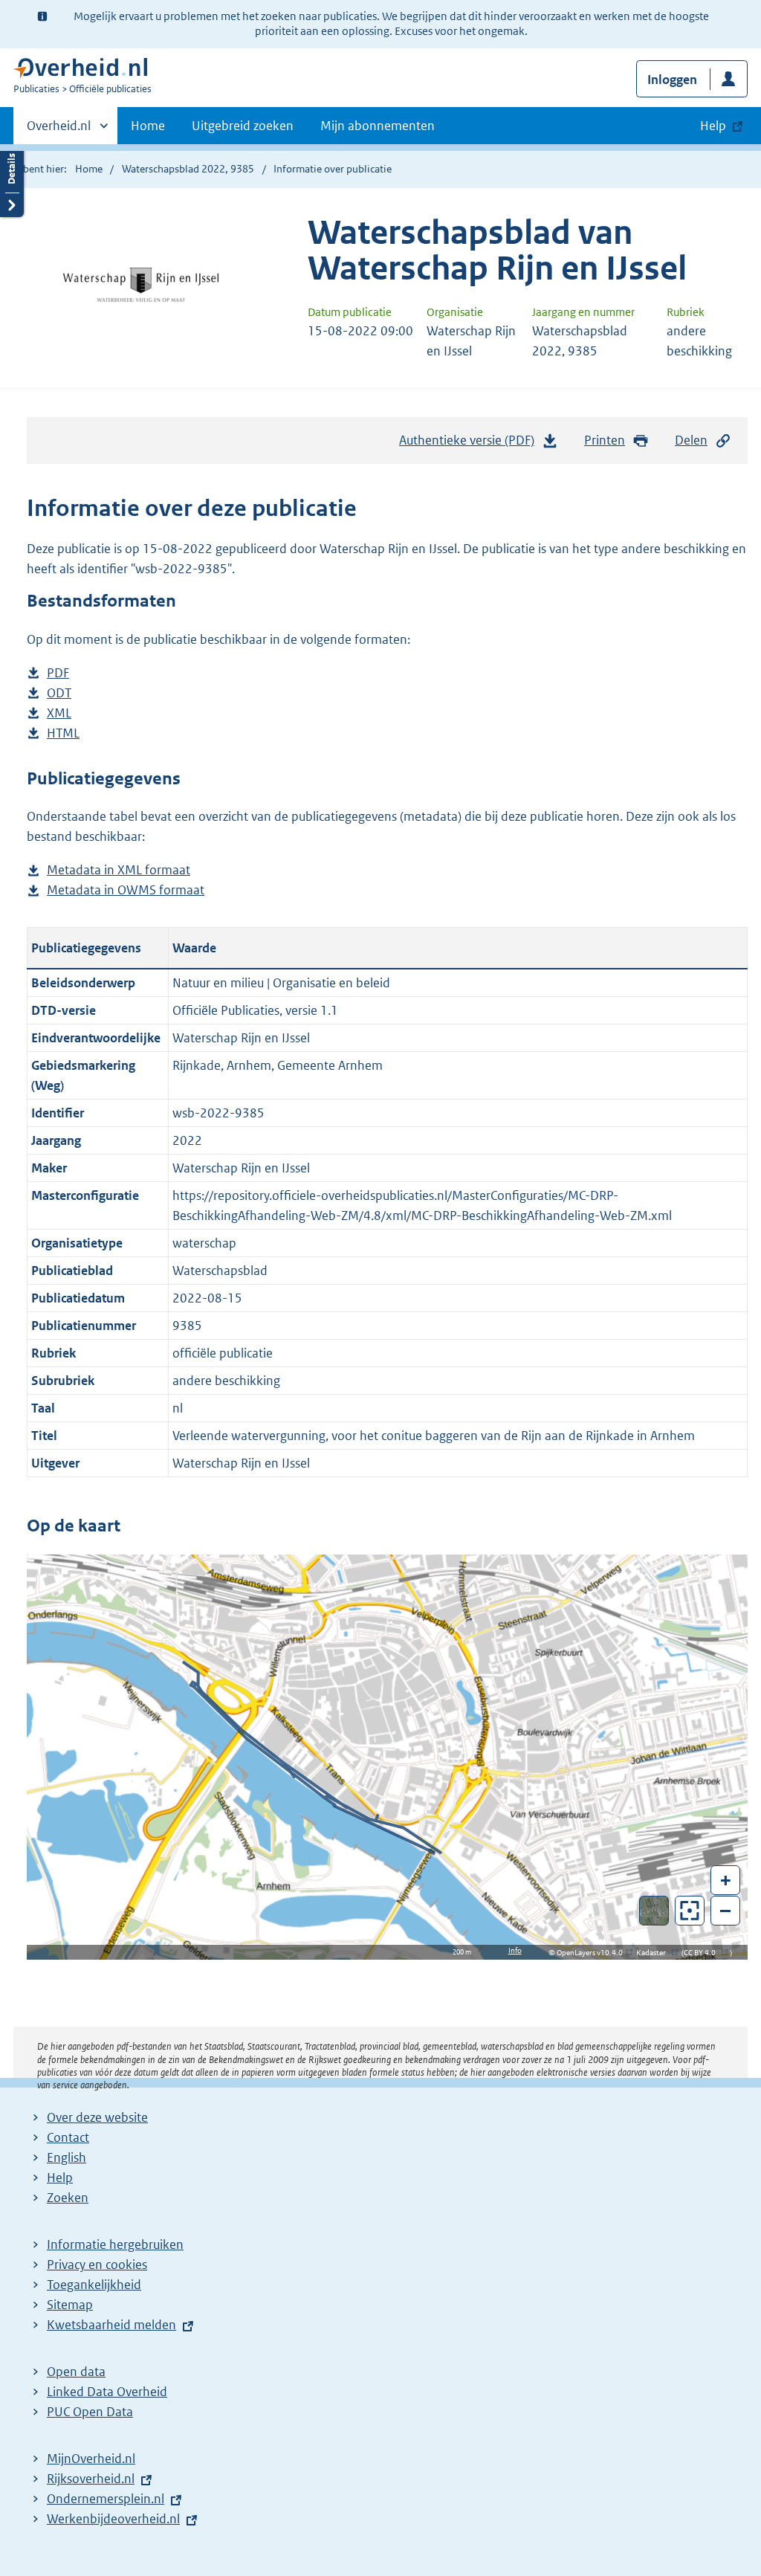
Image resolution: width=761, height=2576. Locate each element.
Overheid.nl (59, 131)
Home (148, 126)
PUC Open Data (90, 2412)
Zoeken (68, 2198)
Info (515, 1950)
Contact (68, 2137)
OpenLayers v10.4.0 (593, 1953)
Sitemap (70, 2305)
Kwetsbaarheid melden (111, 2325)
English (67, 2157)
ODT (59, 694)
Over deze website (97, 2117)
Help (60, 2178)
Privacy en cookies (97, 2265)
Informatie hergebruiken (115, 2244)
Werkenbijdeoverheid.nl (113, 2519)
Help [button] (713, 126)
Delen (691, 440)
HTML (63, 734)
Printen (605, 440)
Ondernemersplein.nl (106, 2499)
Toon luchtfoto (654, 1911)
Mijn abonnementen (378, 126)
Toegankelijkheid (94, 2285)
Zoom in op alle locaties (690, 1911)
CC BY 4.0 (703, 1953)
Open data (76, 2372)
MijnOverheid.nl (91, 2459)
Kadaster (655, 1953)
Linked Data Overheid (107, 2392)
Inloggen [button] (672, 80)
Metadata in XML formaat (119, 871)
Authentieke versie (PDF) (471, 445)
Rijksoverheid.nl (91, 2479)
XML (59, 714)
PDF (58, 674)
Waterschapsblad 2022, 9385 (188, 169)
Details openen (12, 180)
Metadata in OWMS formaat (126, 891)
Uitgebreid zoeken (243, 126)
